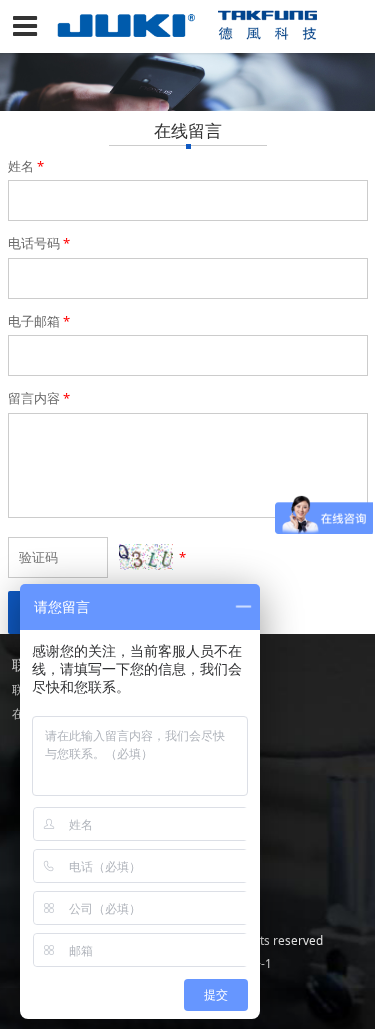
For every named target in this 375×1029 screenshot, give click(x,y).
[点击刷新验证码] (146, 557)
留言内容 (39, 398)
